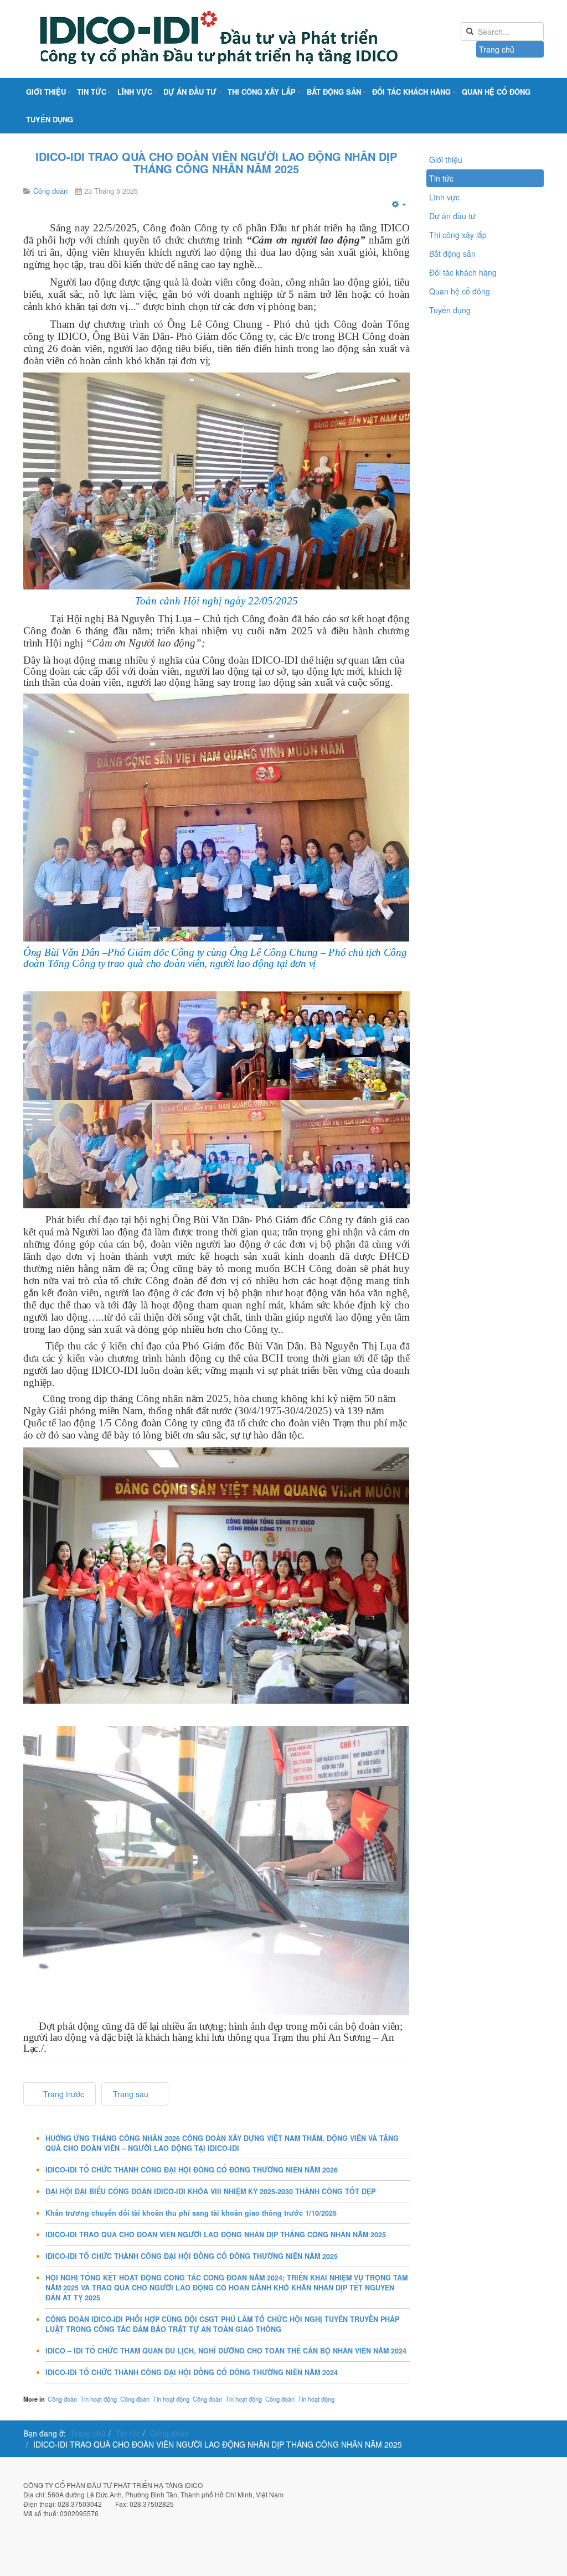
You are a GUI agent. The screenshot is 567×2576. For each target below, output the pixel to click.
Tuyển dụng (50, 119)
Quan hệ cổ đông (496, 92)
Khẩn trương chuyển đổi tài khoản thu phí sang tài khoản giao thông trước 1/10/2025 (191, 2213)
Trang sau (132, 2094)
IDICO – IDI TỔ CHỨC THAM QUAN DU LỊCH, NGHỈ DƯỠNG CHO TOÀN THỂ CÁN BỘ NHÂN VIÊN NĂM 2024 (226, 2351)
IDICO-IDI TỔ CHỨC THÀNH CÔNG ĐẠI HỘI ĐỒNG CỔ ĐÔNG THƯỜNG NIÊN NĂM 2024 (192, 2372)
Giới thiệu (46, 92)
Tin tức (92, 92)
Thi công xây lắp (262, 92)
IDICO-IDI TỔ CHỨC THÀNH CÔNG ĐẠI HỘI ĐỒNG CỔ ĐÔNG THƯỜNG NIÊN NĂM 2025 (192, 2256)
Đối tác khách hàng (411, 92)
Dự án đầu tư (190, 92)
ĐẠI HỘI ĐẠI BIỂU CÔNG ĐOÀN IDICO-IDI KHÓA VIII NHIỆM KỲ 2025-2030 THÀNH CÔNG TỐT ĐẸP (210, 2191)
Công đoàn (62, 2399)
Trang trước (63, 2094)
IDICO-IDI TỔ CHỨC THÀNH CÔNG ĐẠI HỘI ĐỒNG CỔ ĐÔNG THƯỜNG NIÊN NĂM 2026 (192, 2170)
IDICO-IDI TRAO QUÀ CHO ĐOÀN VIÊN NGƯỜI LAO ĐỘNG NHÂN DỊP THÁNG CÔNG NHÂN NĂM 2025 (216, 162)
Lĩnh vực (135, 92)
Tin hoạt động (99, 2399)
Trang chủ (497, 49)
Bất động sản (334, 92)
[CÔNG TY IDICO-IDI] (245, 39)
